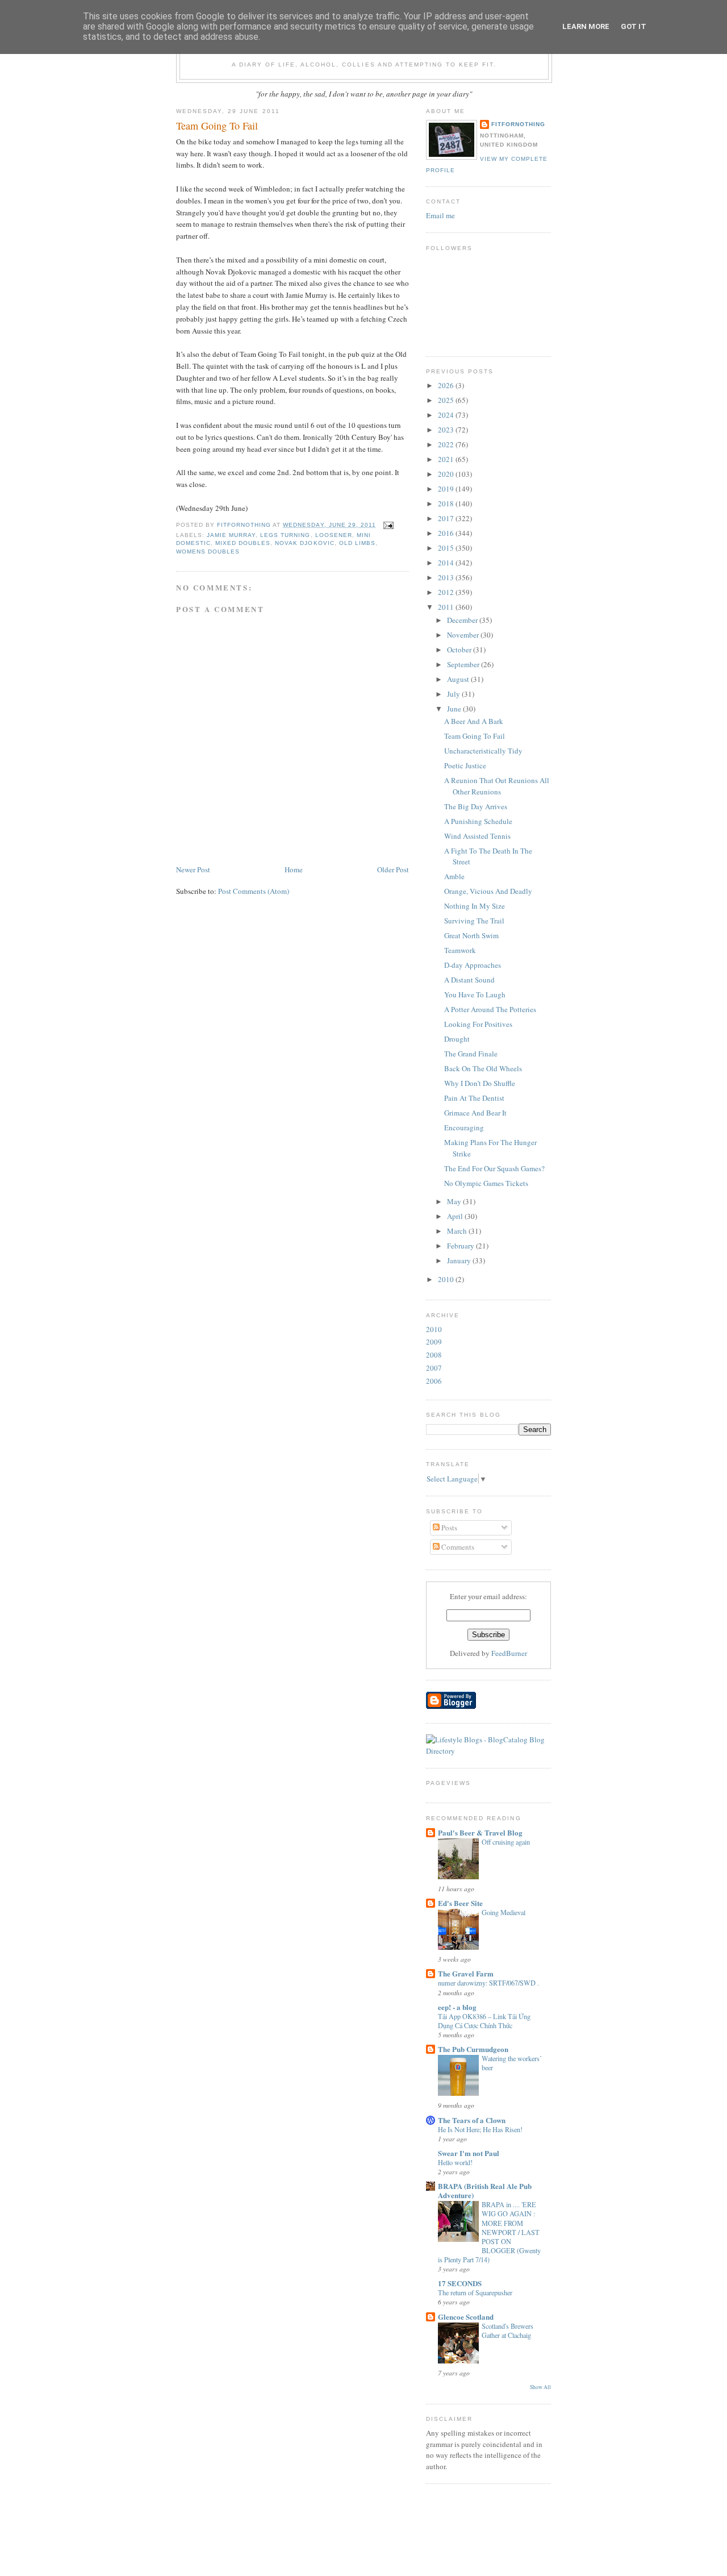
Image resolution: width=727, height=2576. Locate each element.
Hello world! (455, 2162)
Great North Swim (471, 935)
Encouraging (464, 1127)
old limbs (357, 543)
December (463, 620)
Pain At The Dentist (474, 1098)
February (461, 1246)
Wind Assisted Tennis (477, 836)
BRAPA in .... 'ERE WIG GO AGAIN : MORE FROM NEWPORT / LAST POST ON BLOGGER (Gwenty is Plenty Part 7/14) (489, 2232)
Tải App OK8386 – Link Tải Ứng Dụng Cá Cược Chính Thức (484, 2021)
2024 (447, 415)
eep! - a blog (457, 2007)
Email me (440, 215)
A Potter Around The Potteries (490, 1009)
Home (294, 869)
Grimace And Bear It (475, 1113)
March (458, 1231)
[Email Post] (388, 525)
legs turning (285, 535)
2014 (447, 563)
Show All (540, 2387)
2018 (447, 503)
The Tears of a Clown (472, 2120)
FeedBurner (509, 1653)
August (459, 679)
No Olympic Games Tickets (486, 1183)
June (455, 709)
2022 (447, 444)
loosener (334, 535)
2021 (447, 459)
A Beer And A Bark (474, 721)
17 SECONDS (460, 2283)
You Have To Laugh (475, 994)
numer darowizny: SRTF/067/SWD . (488, 1983)
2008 (434, 1355)
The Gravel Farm (466, 1973)
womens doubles (208, 552)
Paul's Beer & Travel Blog (480, 1832)
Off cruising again (506, 1842)
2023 (447, 430)
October (460, 650)
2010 (447, 1279)
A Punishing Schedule (478, 821)
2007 (434, 1368)
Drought (457, 1039)
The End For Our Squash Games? (494, 1168)
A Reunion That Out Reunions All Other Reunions (497, 786)
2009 (434, 1342)
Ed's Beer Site (460, 1903)
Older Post (393, 869)
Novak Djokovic (304, 543)
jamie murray (231, 535)
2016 (447, 533)
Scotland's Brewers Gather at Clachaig (507, 2331)
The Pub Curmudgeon (473, 2049)
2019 (447, 489)
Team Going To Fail (475, 736)
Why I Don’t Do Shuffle (480, 1083)
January (460, 1260)
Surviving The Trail (474, 921)
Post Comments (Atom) (254, 891)
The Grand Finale (471, 1054)
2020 (447, 474)
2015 (447, 548)
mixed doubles (243, 543)
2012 (447, 592)
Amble (454, 876)
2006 (434, 1381)
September (464, 664)
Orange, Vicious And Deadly (488, 891)
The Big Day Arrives (476, 806)
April (456, 1216)
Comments (457, 1547)
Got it (634, 26)
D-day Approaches (473, 965)
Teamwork (460, 950)
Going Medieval (504, 1912)
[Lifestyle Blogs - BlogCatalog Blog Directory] (488, 1751)
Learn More (586, 26)
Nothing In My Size (475, 906)
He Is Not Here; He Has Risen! (480, 2129)
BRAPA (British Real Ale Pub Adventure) (485, 2190)
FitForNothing (518, 124)
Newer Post (193, 869)
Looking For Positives (478, 1024)
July (454, 694)
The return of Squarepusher (475, 2292)
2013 (447, 577)
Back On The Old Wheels (483, 1068)
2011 (447, 607)
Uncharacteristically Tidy (483, 751)
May (455, 1201)
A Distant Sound (469, 980)
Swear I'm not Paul (469, 2153)
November (464, 635)
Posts (448, 1528)
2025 (447, 400)
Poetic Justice (465, 765)
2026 (447, 385)
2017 (447, 518)
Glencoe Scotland (466, 2317)
